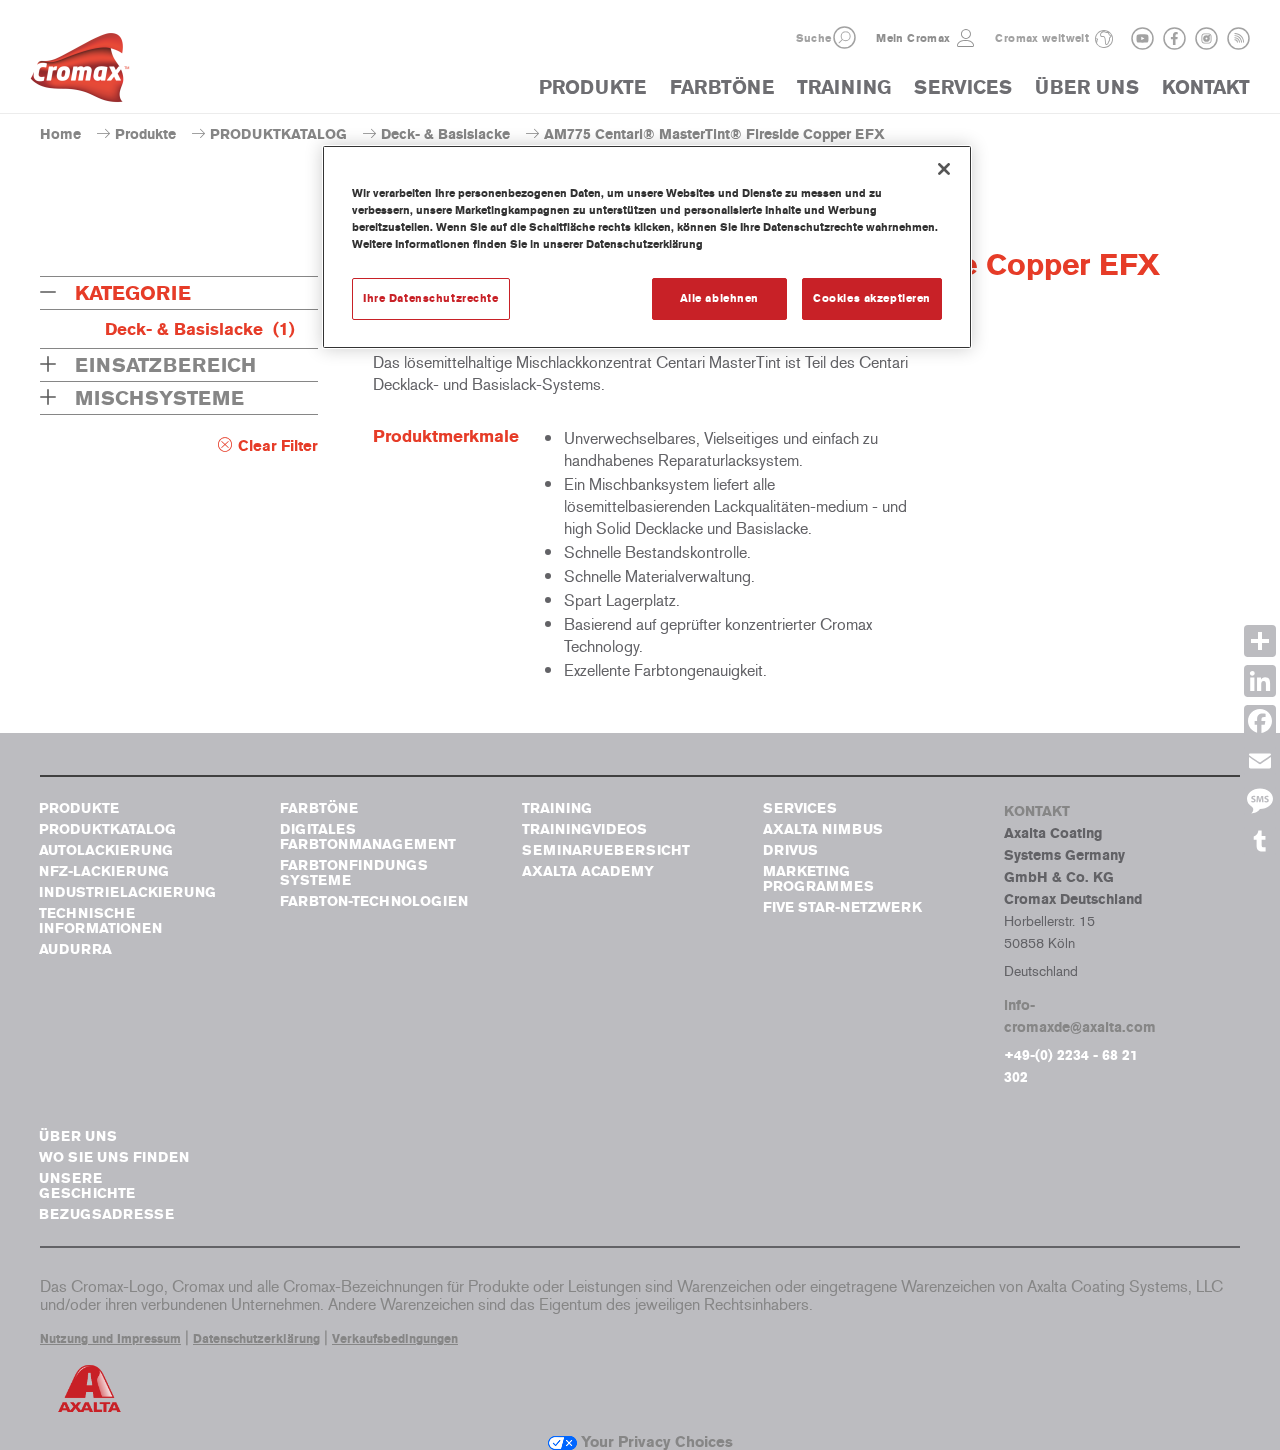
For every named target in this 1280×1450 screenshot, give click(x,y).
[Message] (1260, 801)
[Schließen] (944, 169)
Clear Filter (278, 446)
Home (60, 134)
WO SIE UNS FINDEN (114, 1157)
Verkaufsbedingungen (395, 1339)
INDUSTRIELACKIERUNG (127, 892)
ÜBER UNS (1087, 87)
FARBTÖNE (722, 87)
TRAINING (844, 87)
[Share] (1260, 641)
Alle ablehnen (719, 298)
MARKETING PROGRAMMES (818, 879)
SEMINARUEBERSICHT (606, 850)
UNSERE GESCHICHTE (87, 1186)
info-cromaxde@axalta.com (1080, 1016)
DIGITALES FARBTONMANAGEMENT (368, 837)
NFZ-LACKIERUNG (104, 871)
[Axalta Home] (80, 73)
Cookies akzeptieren (872, 298)
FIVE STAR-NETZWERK (842, 907)
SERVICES (963, 87)
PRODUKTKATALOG (278, 134)
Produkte (145, 134)
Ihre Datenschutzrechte (431, 298)
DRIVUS (790, 850)
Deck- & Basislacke (445, 134)
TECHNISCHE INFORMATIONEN (100, 921)
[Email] (1260, 761)
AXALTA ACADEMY (588, 871)
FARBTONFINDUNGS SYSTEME (354, 873)
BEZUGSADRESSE (106, 1214)
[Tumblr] (1260, 841)
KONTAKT (1206, 87)
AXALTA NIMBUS (823, 829)
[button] (844, 37)
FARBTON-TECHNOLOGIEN (374, 901)
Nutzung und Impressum (110, 1339)
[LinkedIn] (1260, 681)
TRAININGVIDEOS (584, 829)
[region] (647, 247)
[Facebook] (1260, 721)
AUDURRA (75, 949)
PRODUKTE (592, 87)
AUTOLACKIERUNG (106, 850)
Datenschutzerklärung (256, 1339)
